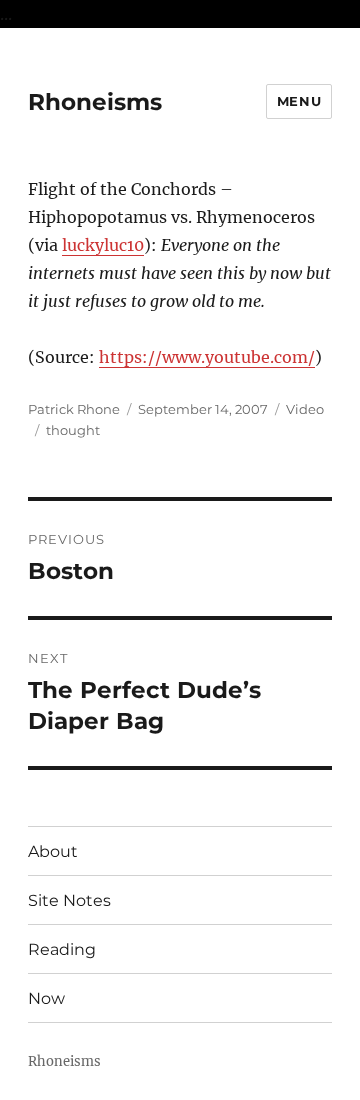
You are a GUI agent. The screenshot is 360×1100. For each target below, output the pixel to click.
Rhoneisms (95, 102)
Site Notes (69, 900)
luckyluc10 (103, 245)
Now (46, 998)
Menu (299, 101)
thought (73, 430)
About (53, 851)
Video (305, 409)
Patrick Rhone (74, 409)
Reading (62, 949)
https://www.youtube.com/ (207, 357)
